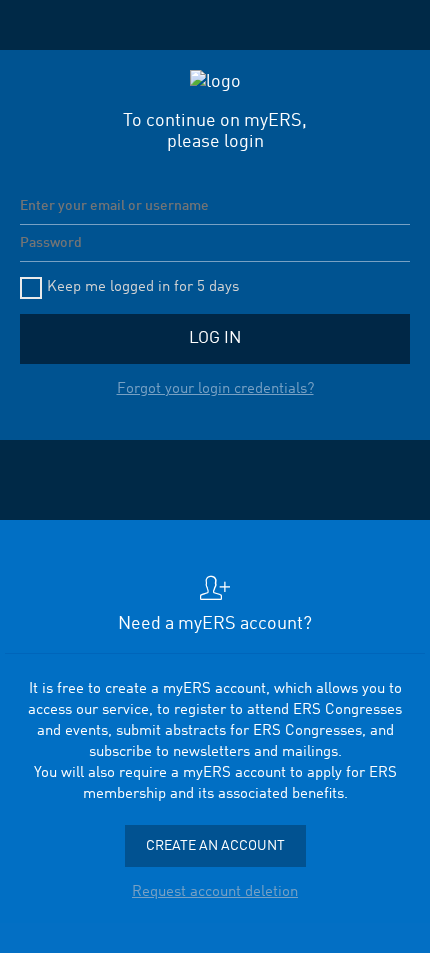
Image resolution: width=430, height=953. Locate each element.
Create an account (215, 846)
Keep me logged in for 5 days (143, 287)
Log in (215, 338)
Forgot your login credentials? (215, 389)
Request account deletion (215, 892)
